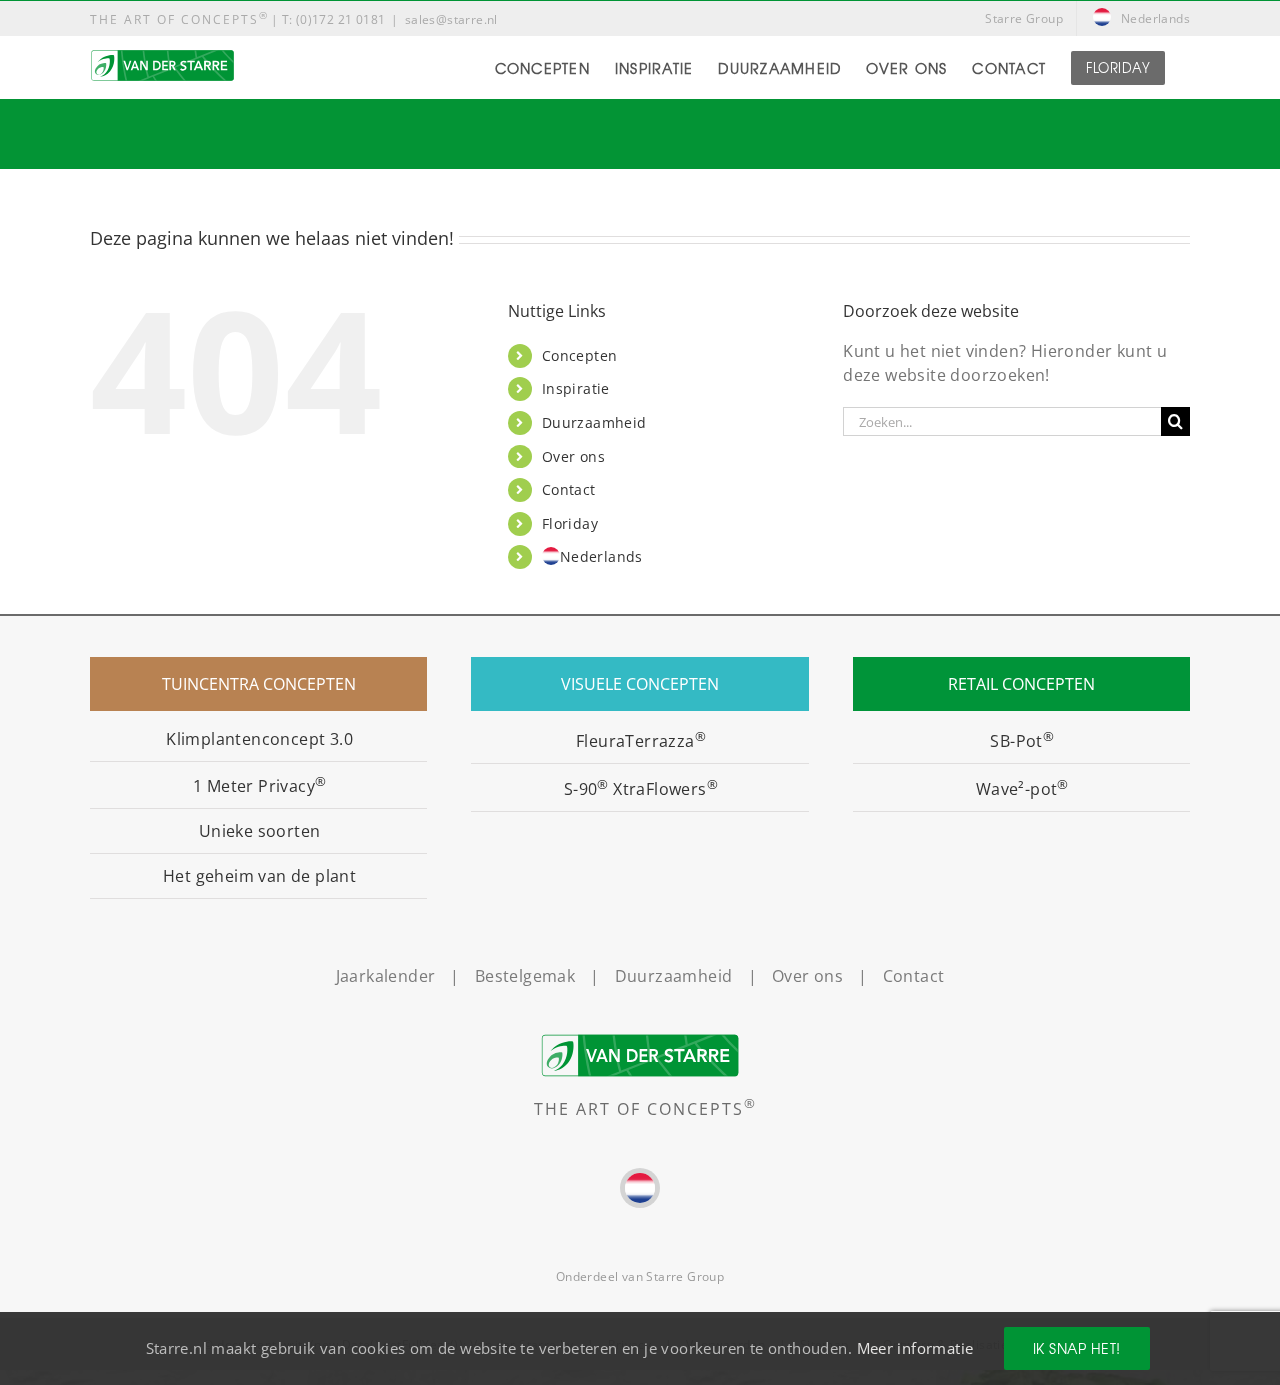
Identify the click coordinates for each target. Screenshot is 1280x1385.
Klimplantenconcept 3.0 (259, 739)
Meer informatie (915, 1348)
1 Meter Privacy (259, 786)
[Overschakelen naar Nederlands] (640, 1187)
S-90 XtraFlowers (641, 789)
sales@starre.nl (451, 19)
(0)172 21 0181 (341, 19)
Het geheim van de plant (259, 876)
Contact (569, 489)
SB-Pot (1022, 741)
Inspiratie (576, 388)
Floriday (570, 523)
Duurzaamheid (594, 422)
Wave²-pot (1022, 789)
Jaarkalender (386, 976)
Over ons (573, 456)
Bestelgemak (525, 976)
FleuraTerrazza (641, 741)
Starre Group (685, 1276)
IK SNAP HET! (1077, 1348)
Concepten (580, 355)
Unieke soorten (260, 831)
